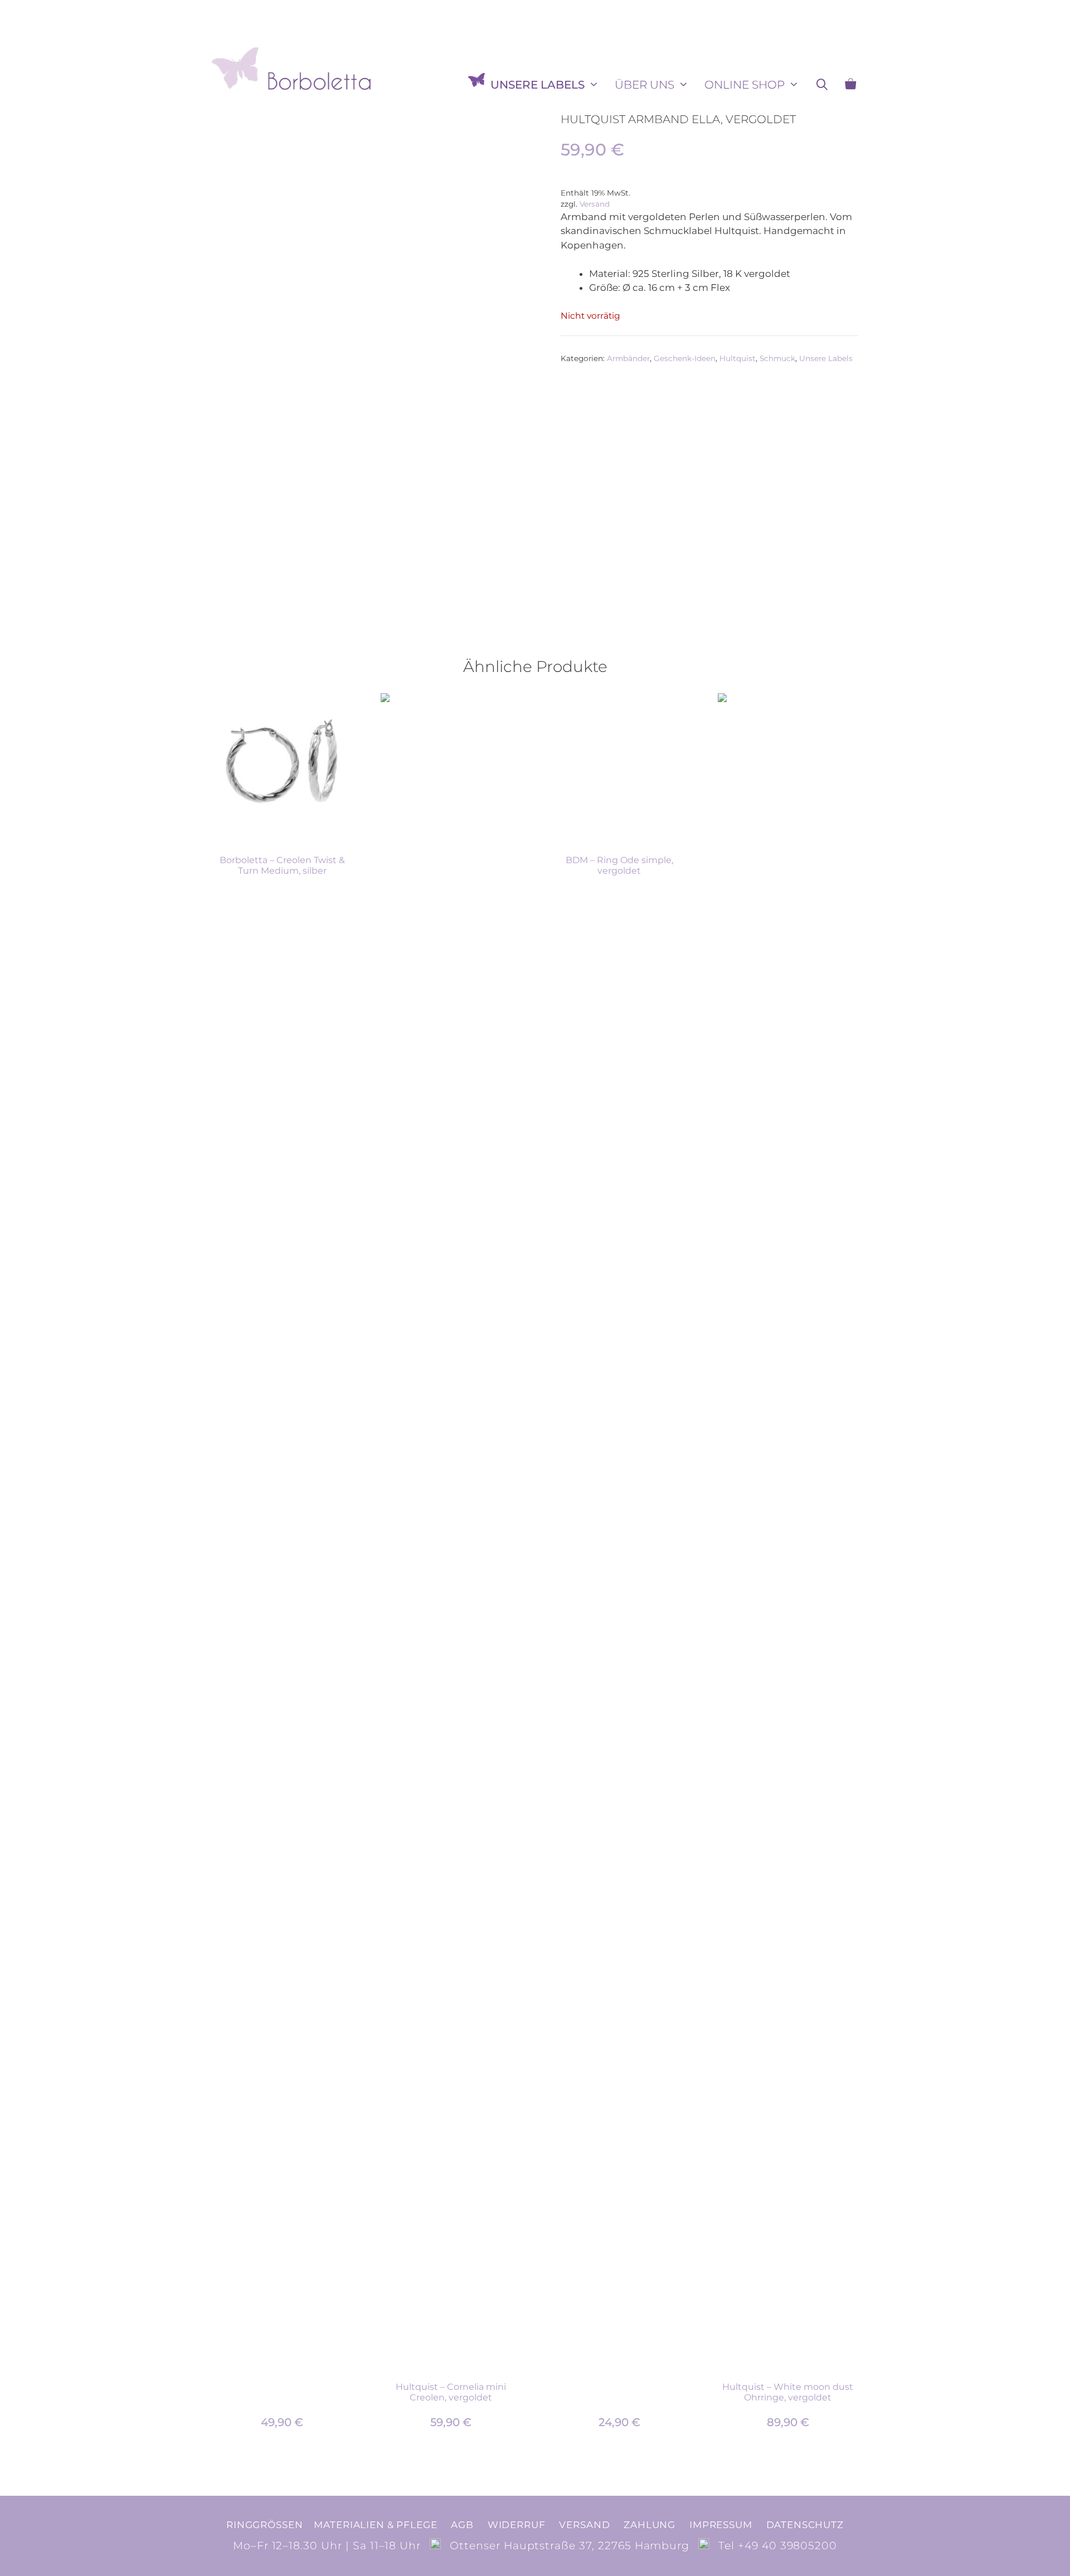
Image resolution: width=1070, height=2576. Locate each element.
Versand (595, 204)
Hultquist (738, 358)
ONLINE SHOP (745, 85)
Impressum (721, 2525)
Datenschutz (805, 2525)
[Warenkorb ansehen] (850, 85)
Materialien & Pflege (375, 2525)
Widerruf (517, 2525)
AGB (462, 2525)
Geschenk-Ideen (685, 358)
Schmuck (777, 358)
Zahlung (650, 2525)
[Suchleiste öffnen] (822, 85)
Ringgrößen (264, 2525)
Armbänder (628, 358)
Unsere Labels (538, 85)
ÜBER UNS (645, 85)
